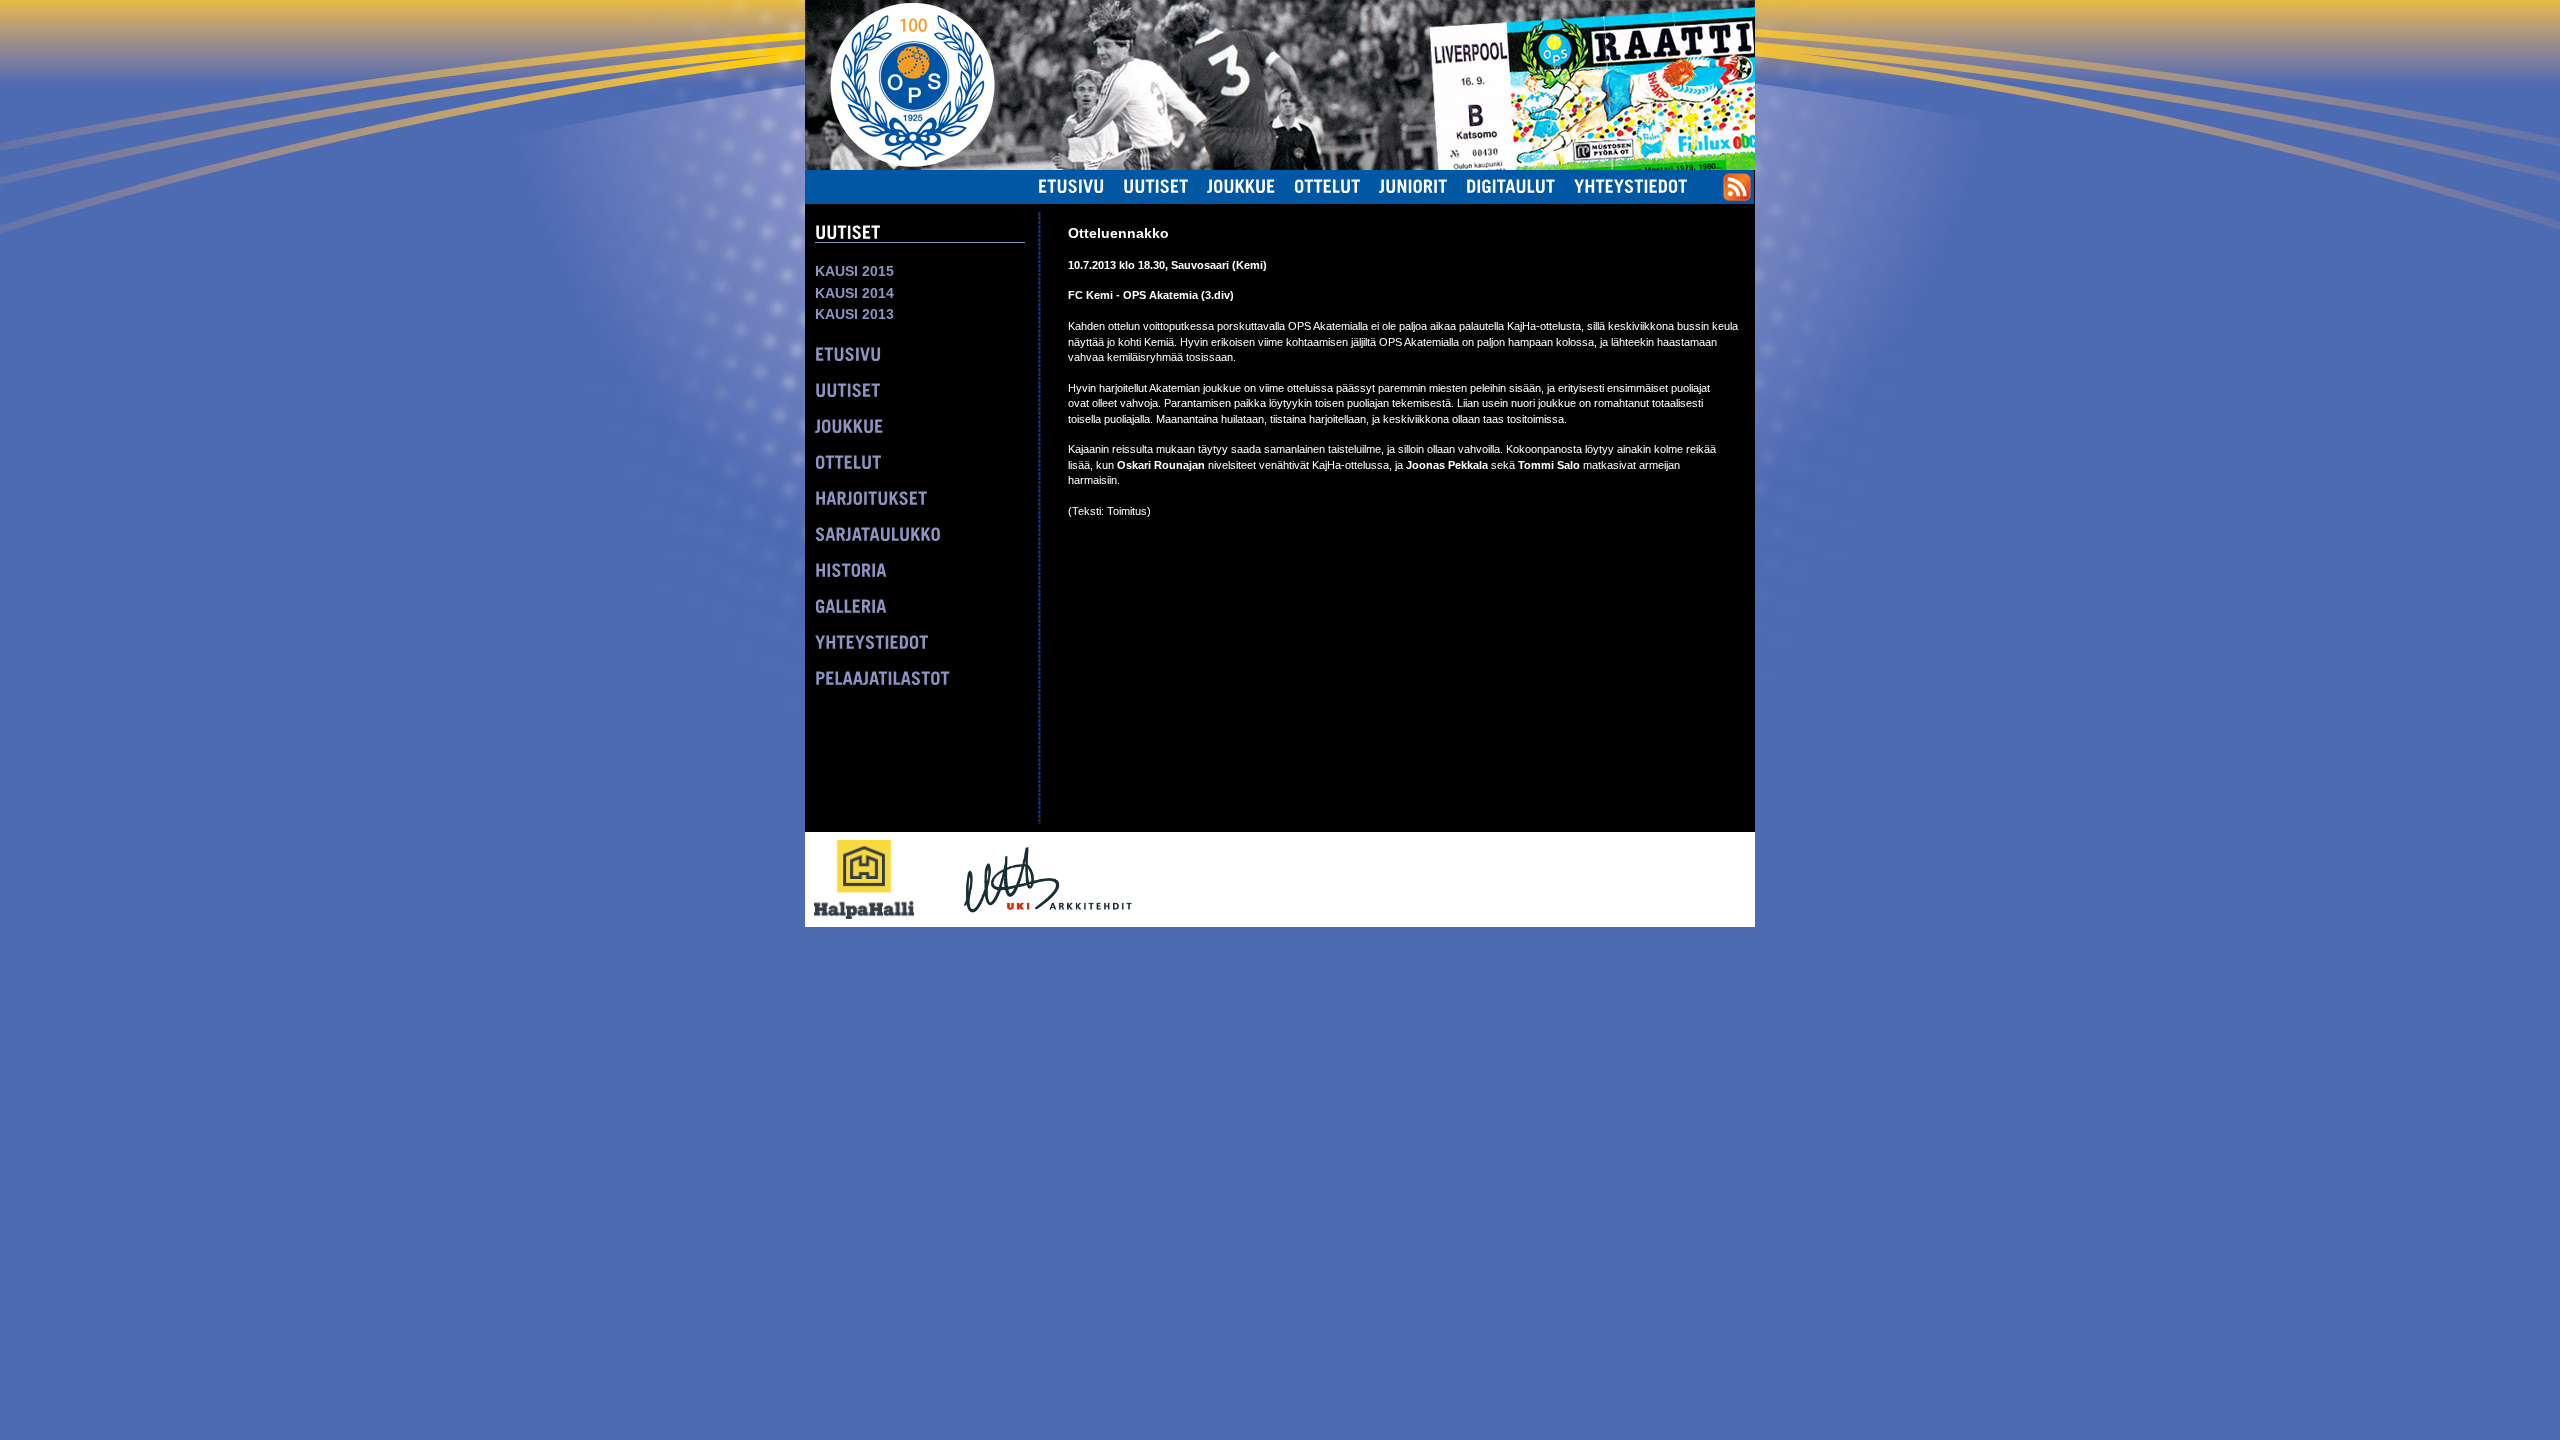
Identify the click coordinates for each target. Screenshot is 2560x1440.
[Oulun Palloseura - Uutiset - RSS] (1737, 197)
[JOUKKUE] (849, 426)
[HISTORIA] (851, 570)
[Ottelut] (1327, 186)
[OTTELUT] (848, 462)
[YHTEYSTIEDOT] (872, 642)
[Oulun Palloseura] (900, 84)
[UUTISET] (848, 390)
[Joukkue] (1241, 186)
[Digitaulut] (1511, 186)
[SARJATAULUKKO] (878, 534)
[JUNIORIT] (1413, 186)
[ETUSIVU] (848, 354)
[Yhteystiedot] (1631, 186)
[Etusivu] (1071, 186)
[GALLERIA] (851, 606)
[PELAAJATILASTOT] (882, 678)
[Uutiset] (1156, 186)
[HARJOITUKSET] (871, 498)
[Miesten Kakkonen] (1685, 24)
